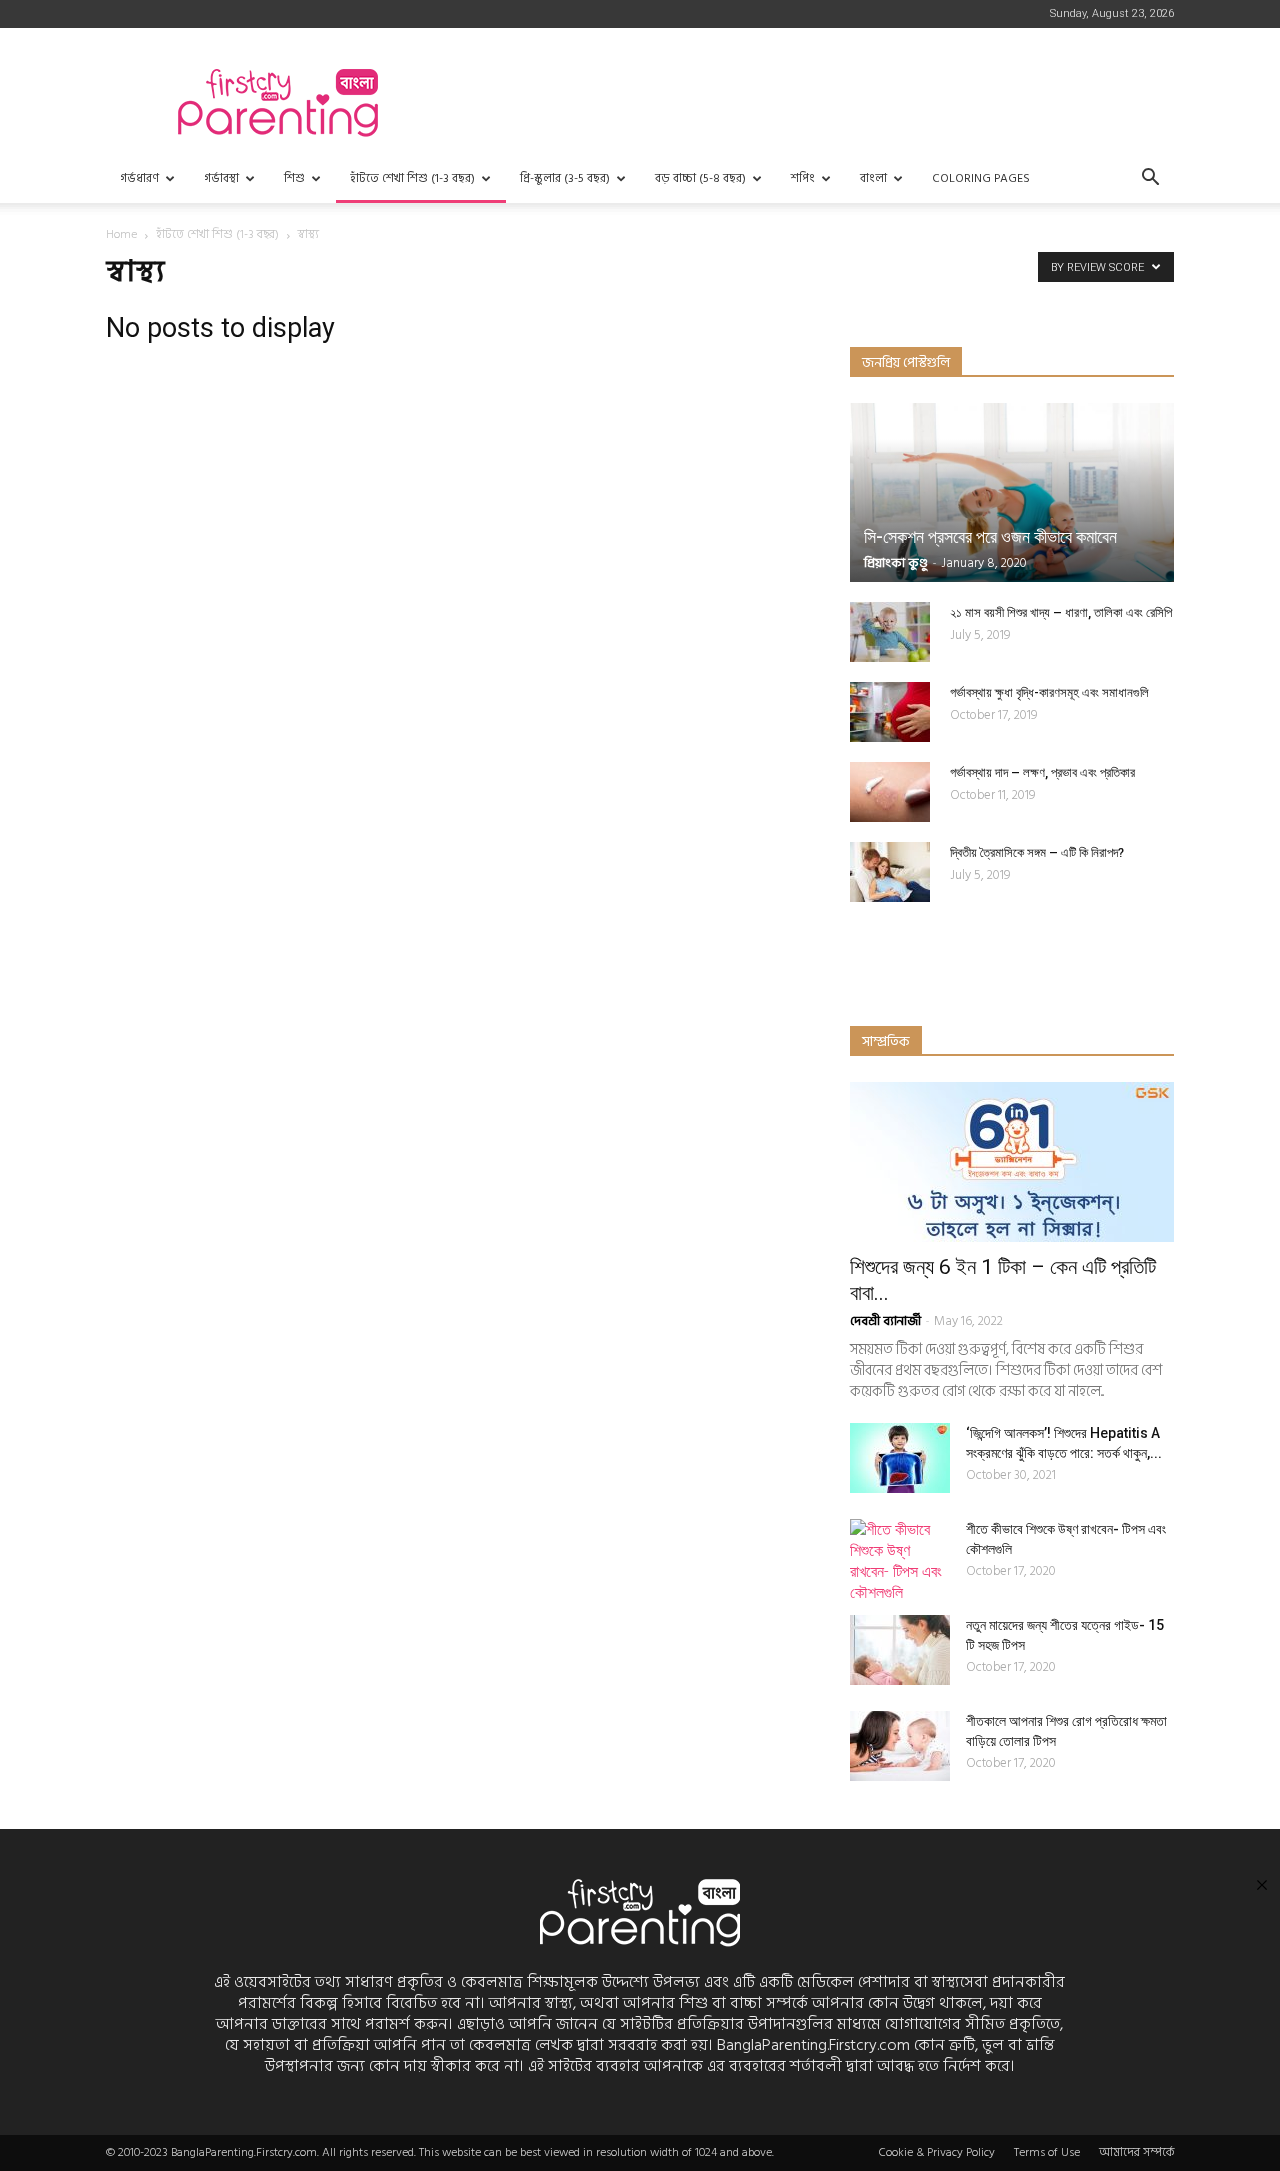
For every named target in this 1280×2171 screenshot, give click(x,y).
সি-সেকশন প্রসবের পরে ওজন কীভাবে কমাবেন (990, 536)
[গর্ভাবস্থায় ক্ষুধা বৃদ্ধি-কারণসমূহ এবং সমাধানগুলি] (890, 712)
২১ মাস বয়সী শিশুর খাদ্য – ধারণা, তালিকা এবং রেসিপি (1061, 612)
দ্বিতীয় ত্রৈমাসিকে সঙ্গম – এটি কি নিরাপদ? (1037, 852)
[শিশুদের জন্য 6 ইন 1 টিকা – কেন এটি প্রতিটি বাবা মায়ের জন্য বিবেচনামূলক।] (1012, 1162)
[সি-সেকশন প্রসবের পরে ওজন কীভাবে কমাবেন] (1012, 492)
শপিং (803, 178)
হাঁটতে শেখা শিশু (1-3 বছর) (412, 178)
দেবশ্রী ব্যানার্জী (885, 1321)
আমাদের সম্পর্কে (1136, 2153)
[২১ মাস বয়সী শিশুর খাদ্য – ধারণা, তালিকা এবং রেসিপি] (890, 632)
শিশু (294, 178)
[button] (1150, 179)
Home (121, 234)
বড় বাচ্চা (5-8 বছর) (700, 178)
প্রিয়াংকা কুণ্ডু (896, 563)
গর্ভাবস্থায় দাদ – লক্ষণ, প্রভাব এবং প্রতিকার (1042, 772)
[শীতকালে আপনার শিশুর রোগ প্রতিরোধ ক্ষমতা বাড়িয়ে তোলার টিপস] (900, 1746)
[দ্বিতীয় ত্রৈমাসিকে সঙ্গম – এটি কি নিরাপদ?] (890, 872)
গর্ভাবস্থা (221, 178)
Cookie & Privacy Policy (937, 2153)
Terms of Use (1047, 2153)
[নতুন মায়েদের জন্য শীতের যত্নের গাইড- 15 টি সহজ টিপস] (900, 1650)
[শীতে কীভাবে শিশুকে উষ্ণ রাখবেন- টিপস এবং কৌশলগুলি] (900, 1561)
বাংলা (873, 178)
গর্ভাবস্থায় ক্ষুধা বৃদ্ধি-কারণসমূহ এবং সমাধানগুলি (1049, 692)
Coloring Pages (981, 178)
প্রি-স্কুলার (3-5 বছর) (565, 178)
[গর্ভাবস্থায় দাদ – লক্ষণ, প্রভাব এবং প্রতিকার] (890, 792)
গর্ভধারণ (139, 178)
